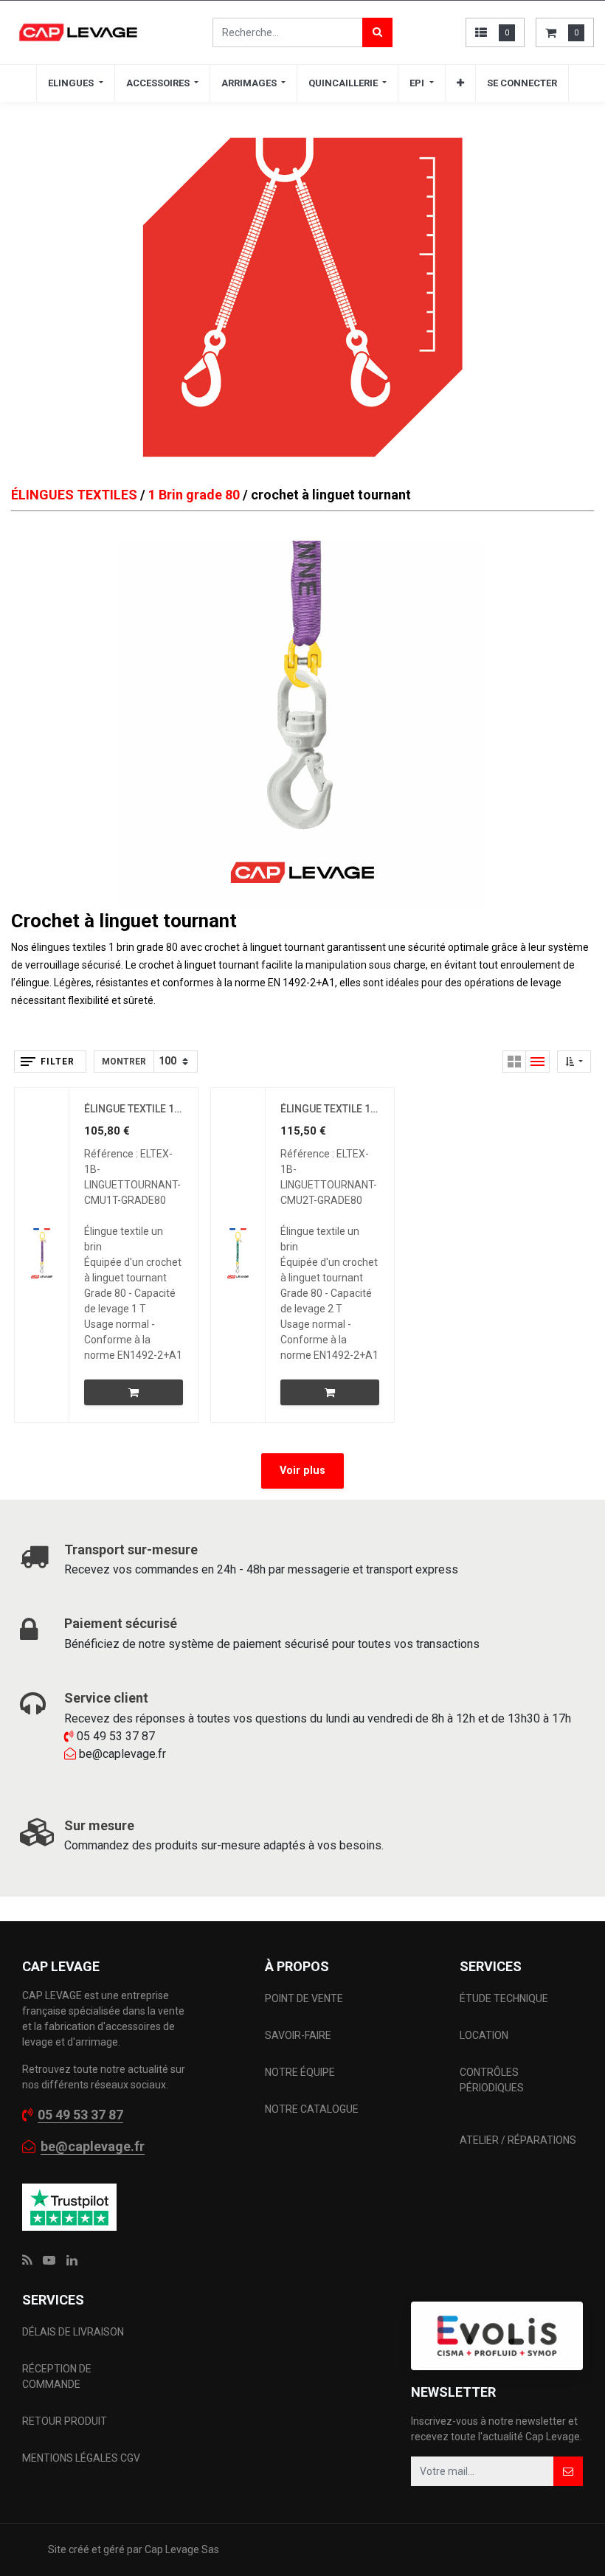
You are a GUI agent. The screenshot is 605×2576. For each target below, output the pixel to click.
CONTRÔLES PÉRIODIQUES (492, 2080)
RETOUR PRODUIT (65, 2421)
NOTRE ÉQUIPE (300, 2072)
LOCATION (485, 2035)
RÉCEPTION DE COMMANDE (57, 2376)
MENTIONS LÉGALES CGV (81, 2458)
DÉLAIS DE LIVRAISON (74, 2332)
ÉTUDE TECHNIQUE (505, 1998)
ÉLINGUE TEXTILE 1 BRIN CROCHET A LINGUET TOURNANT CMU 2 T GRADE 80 (330, 1109)
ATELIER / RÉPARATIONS (518, 2140)
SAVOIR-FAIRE (298, 2035)
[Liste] (538, 1062)
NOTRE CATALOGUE (312, 2109)
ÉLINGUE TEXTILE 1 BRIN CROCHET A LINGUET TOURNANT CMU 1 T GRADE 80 (134, 1109)
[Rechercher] (377, 32)
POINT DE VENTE (304, 1998)
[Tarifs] (514, 1062)
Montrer (124, 1062)
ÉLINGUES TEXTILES (74, 495)
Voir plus (302, 1471)
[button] (460, 83)
